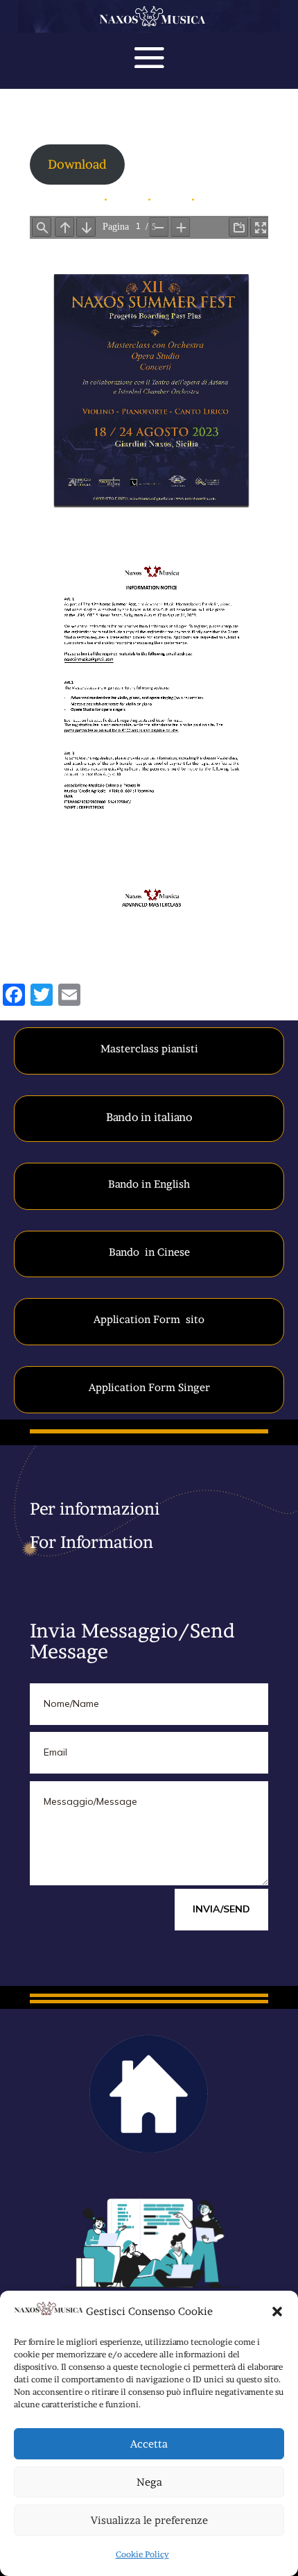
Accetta (149, 2444)
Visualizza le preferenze (149, 2520)
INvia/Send (221, 1909)
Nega (149, 2482)
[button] (277, 2312)
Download (77, 164)
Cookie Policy (142, 2554)
